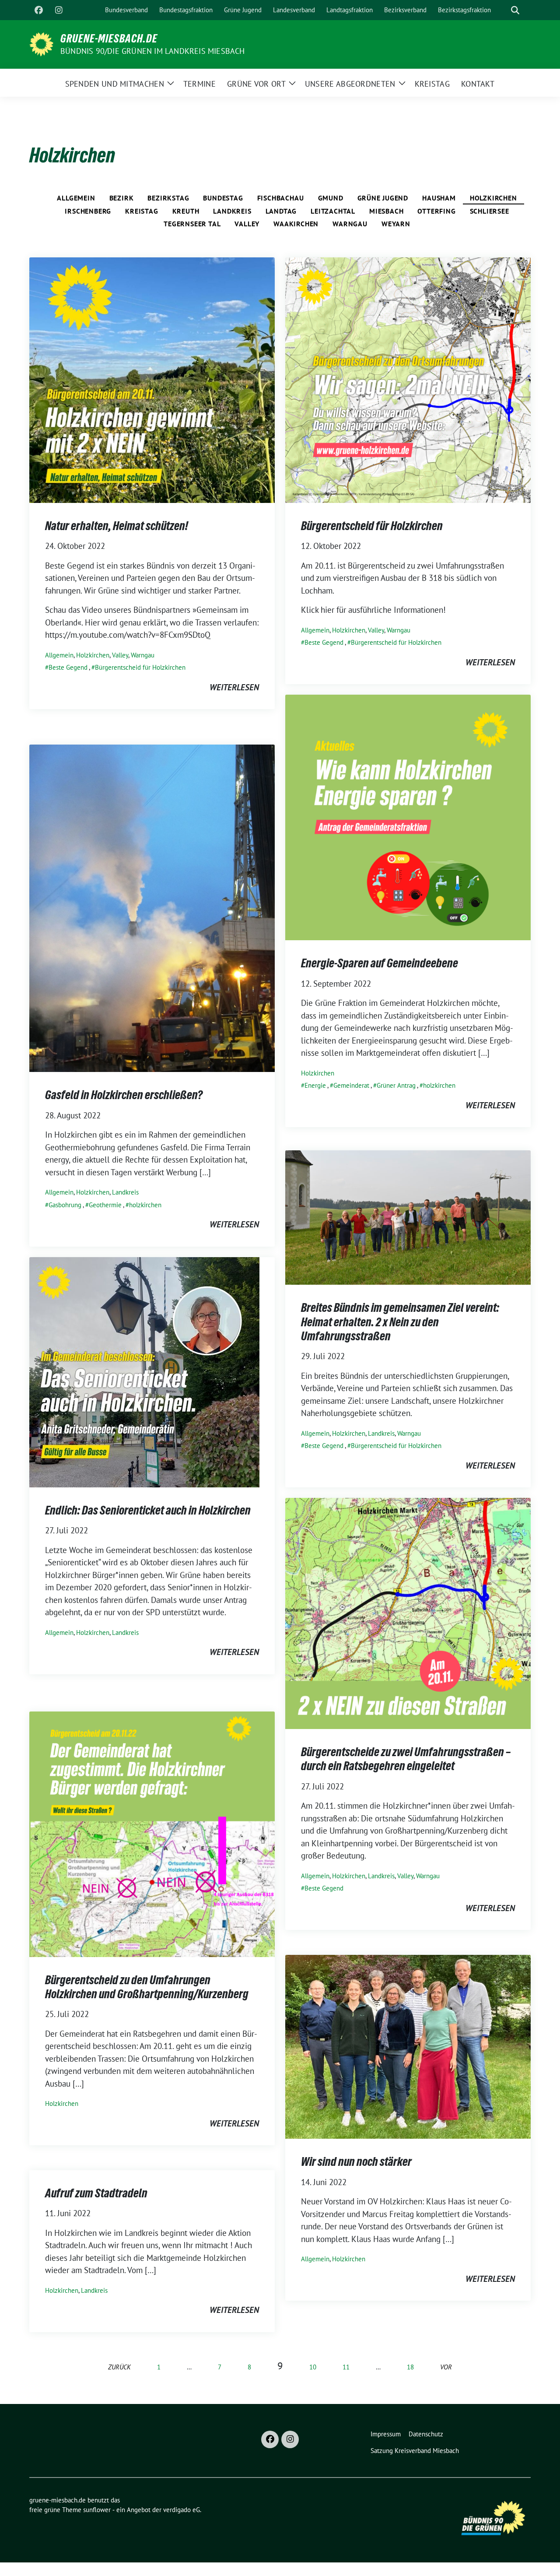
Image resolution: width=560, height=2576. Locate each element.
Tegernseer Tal (192, 224)
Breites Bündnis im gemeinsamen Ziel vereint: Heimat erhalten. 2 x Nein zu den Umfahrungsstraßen (400, 1322)
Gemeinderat (351, 1085)
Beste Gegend (68, 667)
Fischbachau (281, 198)
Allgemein (76, 198)
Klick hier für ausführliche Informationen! (373, 610)
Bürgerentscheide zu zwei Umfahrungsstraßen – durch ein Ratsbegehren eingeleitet (406, 1759)
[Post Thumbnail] (152, 379)
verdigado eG (182, 2510)
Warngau (350, 224)
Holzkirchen (493, 198)
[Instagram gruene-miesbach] (59, 10)
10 (313, 2367)
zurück (119, 2367)
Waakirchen (296, 224)
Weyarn (396, 224)
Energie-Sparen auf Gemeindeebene (380, 963)
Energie (315, 1085)
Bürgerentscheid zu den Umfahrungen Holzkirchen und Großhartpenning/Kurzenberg (147, 1987)
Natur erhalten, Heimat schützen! (117, 526)
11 (346, 2367)
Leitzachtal (333, 211)
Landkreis (232, 211)
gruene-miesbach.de (109, 39)
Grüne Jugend (383, 198)
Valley (247, 224)
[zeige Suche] (515, 10)
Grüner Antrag (396, 1085)
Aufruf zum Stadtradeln (96, 2193)
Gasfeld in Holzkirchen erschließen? (124, 1095)
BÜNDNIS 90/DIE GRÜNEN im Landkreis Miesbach (153, 51)
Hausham (439, 198)
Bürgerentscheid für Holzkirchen (140, 667)
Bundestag (223, 198)
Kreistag (142, 211)
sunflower (97, 2510)
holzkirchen (439, 1085)
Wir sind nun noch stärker (356, 2161)
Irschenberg (88, 211)
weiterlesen (234, 687)
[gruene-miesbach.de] (41, 43)
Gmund (331, 198)
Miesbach (386, 211)
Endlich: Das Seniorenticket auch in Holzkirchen (148, 1510)
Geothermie (105, 1205)
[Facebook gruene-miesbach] (38, 10)
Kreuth (186, 211)
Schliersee (490, 211)
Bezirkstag (168, 198)
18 (410, 2367)
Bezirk (122, 198)
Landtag (281, 211)
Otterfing (436, 211)
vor (446, 2367)
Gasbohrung (65, 1205)
